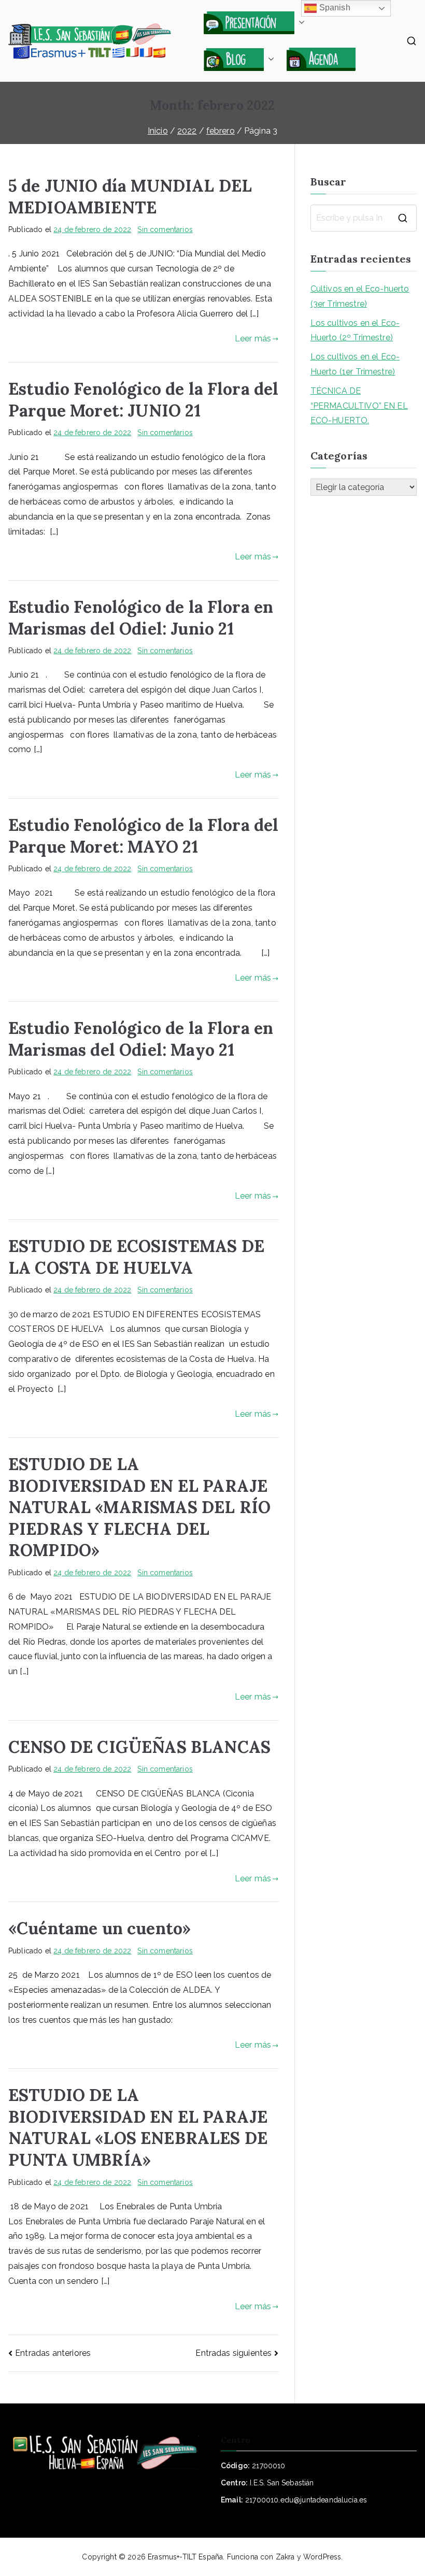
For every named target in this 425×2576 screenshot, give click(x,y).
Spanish (333, 8)
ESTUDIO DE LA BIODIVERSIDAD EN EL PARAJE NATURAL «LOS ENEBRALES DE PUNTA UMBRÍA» (138, 2127)
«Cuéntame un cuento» (100, 1928)
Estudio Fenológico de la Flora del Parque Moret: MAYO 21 (143, 836)
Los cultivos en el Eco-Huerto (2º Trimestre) (355, 330)
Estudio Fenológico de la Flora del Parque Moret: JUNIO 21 (143, 400)
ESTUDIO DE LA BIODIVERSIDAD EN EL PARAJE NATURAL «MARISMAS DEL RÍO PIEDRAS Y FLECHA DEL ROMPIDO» (139, 1507)
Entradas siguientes (233, 2353)
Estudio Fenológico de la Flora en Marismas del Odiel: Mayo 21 (141, 1039)
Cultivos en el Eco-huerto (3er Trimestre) (360, 296)
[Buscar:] (364, 218)
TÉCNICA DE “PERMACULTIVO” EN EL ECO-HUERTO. (359, 406)
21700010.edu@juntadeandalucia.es (306, 2500)
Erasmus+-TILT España (185, 2557)
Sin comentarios (165, 229)
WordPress (322, 2557)
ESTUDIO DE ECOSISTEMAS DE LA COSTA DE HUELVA (136, 1257)
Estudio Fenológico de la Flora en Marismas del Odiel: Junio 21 (141, 618)
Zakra (285, 2557)
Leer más (253, 339)
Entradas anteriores (53, 2353)
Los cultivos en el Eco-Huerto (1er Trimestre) (355, 364)
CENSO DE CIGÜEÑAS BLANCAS (139, 1747)
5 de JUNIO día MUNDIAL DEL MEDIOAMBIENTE (130, 197)
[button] (300, 22)
